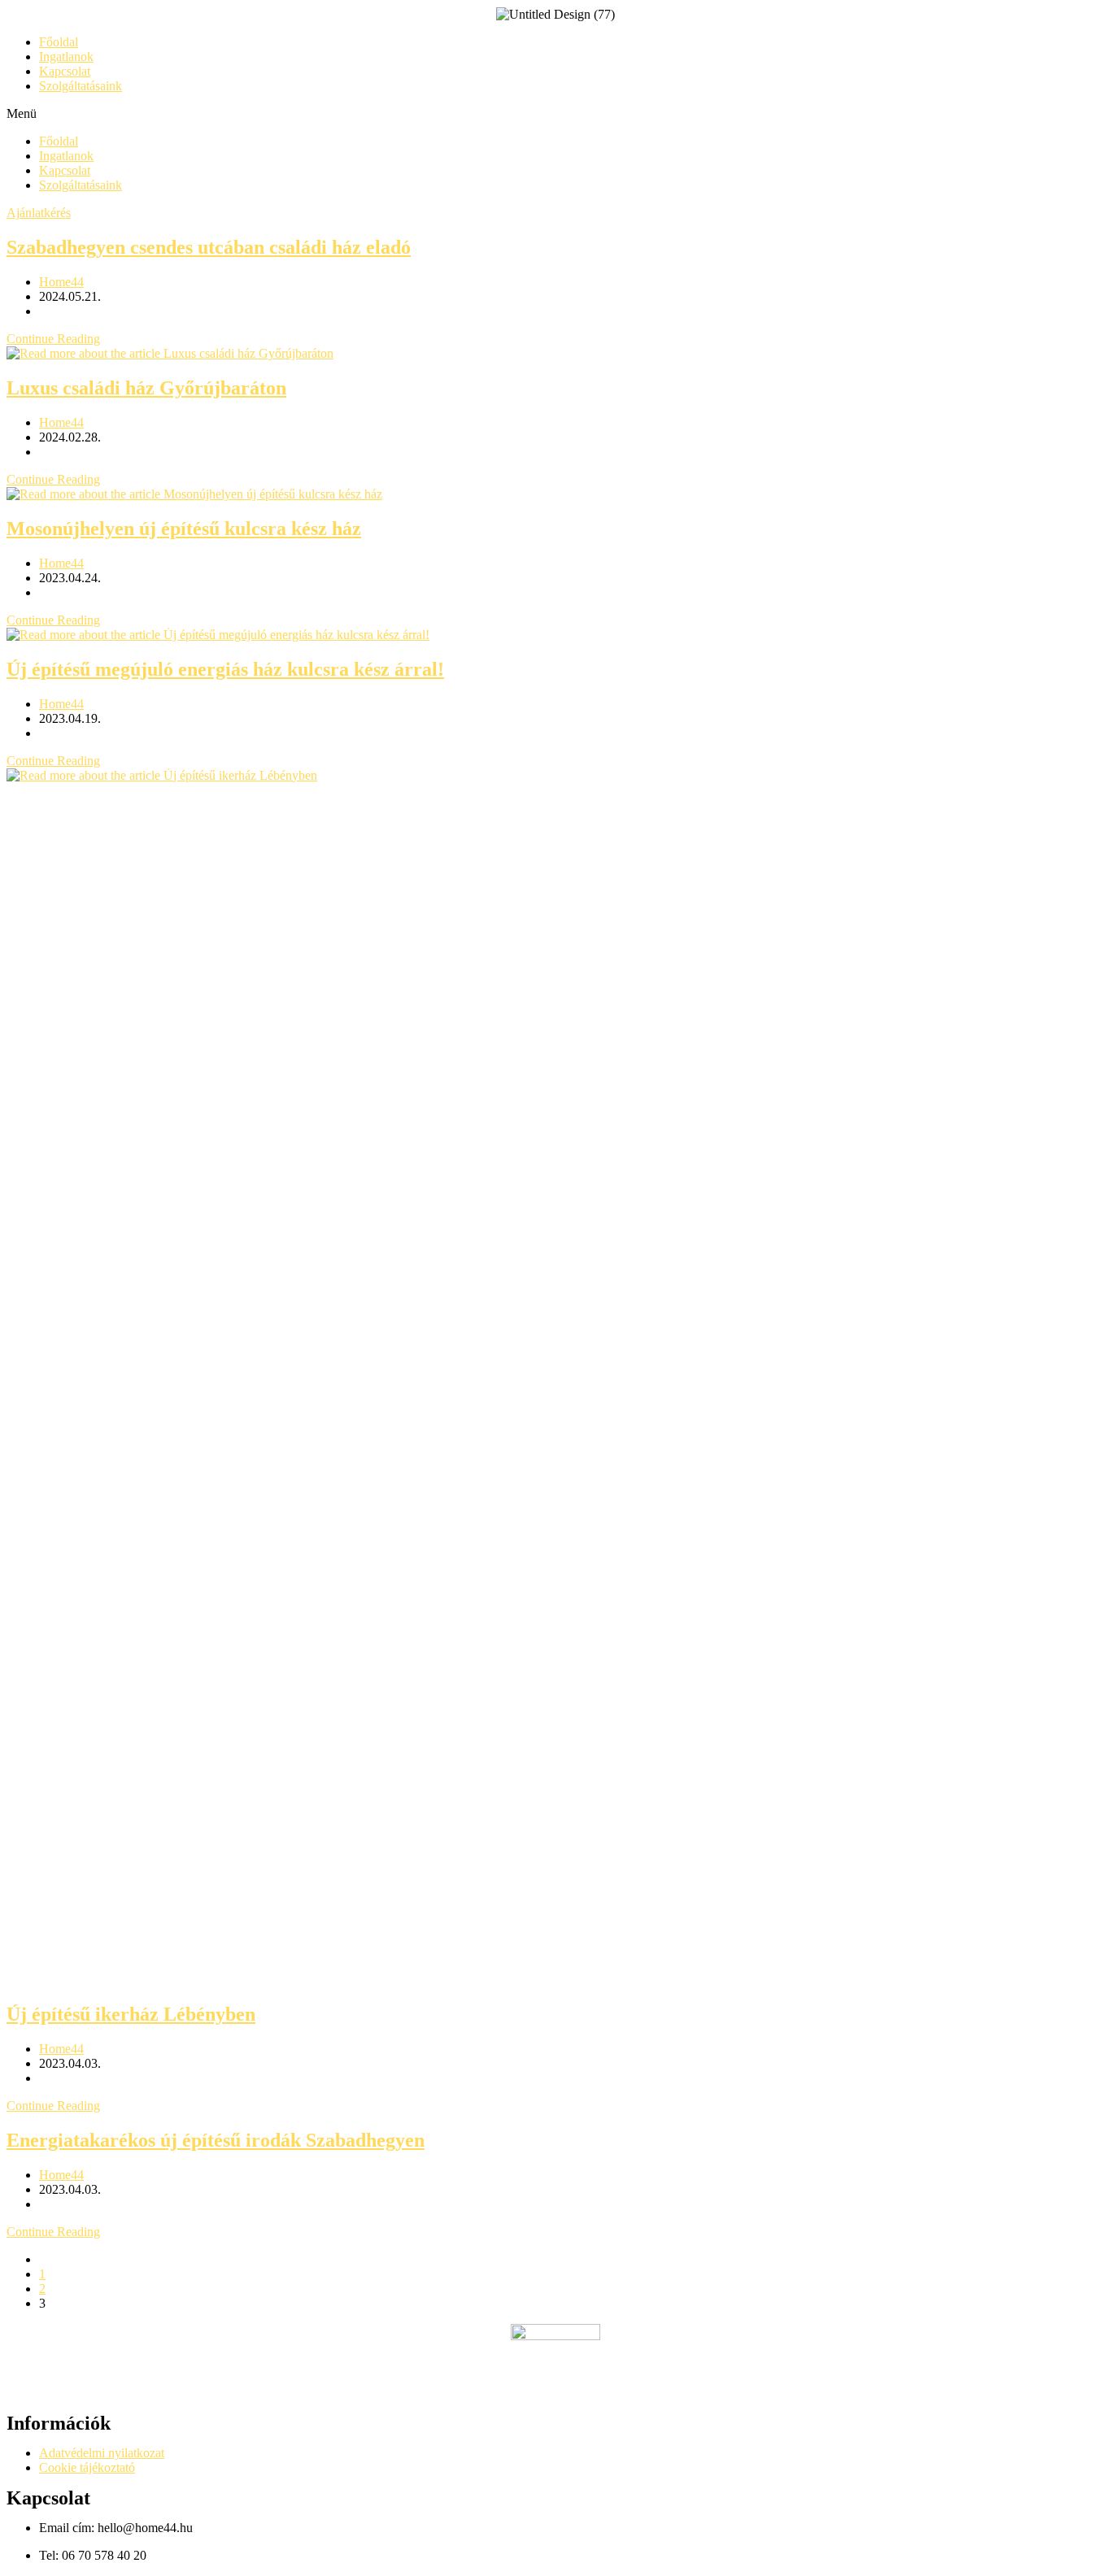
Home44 (61, 282)
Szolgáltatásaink (81, 86)
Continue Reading (53, 339)
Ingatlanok (66, 57)
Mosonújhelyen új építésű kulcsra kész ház (184, 529)
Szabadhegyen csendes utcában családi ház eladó (209, 247)
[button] (555, 114)
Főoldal (59, 42)
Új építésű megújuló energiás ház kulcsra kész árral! (225, 669)
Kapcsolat (65, 71)
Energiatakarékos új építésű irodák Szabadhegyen (216, 2140)
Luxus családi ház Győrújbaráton (146, 388)
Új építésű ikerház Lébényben (131, 2014)
